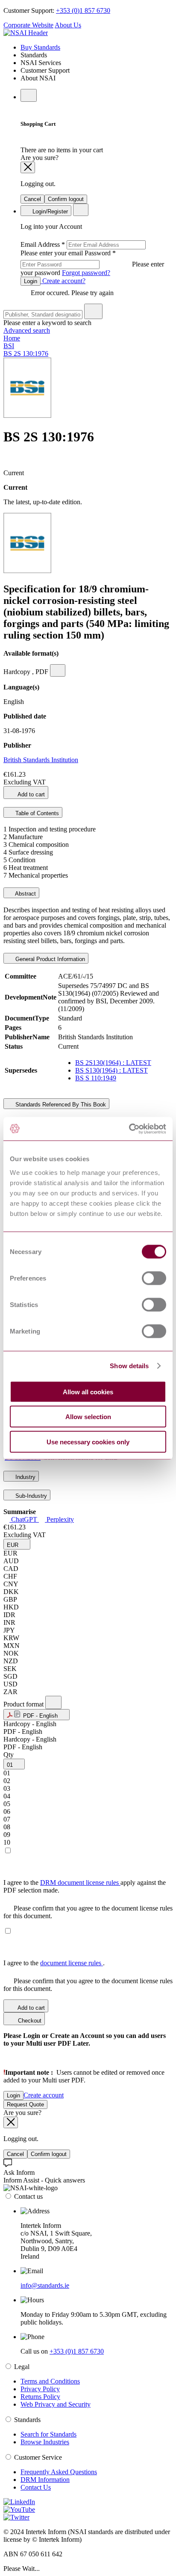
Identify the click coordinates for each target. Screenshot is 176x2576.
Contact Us (36, 2487)
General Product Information (49, 959)
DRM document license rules (80, 1882)
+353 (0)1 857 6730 (83, 10)
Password (92, 263)
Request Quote (25, 2104)
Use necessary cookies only (88, 1442)
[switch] (154, 1278)
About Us (68, 25)
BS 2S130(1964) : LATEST (113, 1063)
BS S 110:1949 (96, 1078)
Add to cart (31, 794)
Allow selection (88, 1417)
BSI (9, 346)
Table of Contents (36, 813)
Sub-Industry (30, 1496)
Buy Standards (40, 47)
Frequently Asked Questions (59, 2472)
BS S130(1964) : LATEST (111, 1070)
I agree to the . (54, 1963)
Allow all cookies (88, 1392)
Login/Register (49, 211)
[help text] (58, 670)
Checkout (29, 2021)
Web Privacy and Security (56, 2404)
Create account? (63, 281)
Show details (129, 1366)
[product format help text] (53, 1702)
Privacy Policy (40, 2389)
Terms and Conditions (50, 2381)
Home (12, 338)
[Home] (26, 33)
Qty (9, 1755)
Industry (25, 1477)
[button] (17, 1544)
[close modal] (28, 167)
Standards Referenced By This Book (60, 1105)
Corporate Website (28, 25)
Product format (24, 1704)
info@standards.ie (45, 2285)
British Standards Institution (41, 760)
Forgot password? (86, 273)
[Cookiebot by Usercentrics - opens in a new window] (129, 1129)
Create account (44, 2095)
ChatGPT (24, 1519)
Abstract (25, 894)
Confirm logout (66, 199)
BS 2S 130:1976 (26, 353)
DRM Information (45, 2480)
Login (31, 281)
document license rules (72, 1963)
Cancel (32, 199)
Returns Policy (40, 2397)
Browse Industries (45, 2442)
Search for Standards (48, 2434)
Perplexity (59, 1519)
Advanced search (27, 330)
